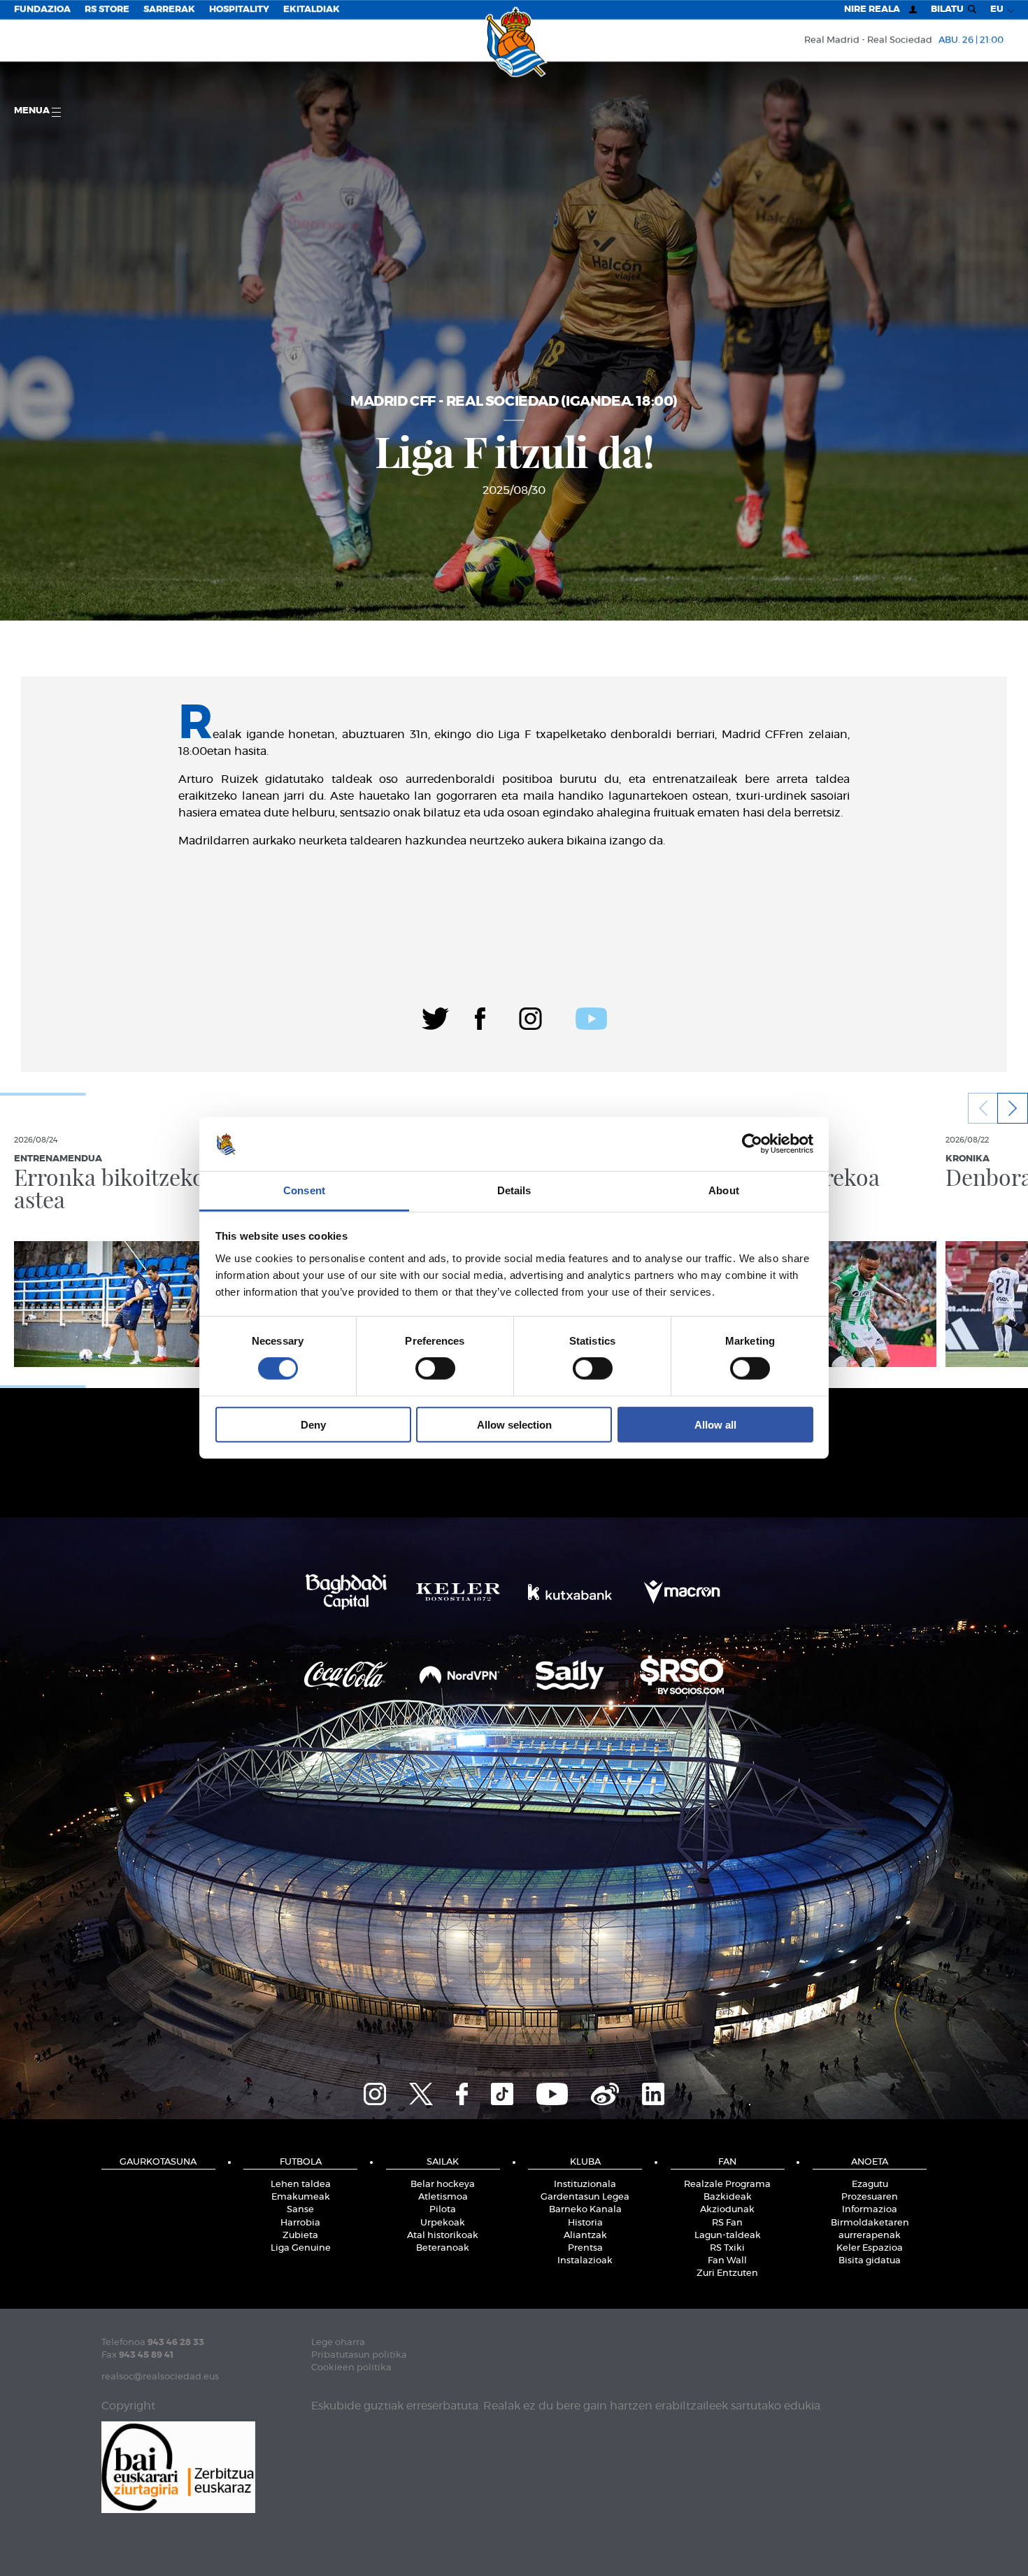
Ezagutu (870, 2185)
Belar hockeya (443, 2185)
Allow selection (514, 1424)
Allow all (715, 1424)
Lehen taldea (301, 2185)
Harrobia (300, 2223)
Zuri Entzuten (727, 2273)
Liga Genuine (301, 2248)
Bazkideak (728, 2197)
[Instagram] (530, 1017)
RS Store (107, 9)
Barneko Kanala (585, 2210)
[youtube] (591, 1017)
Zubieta (300, 2236)
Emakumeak (301, 2197)
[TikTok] (502, 2092)
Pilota (443, 2210)
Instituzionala (585, 2185)
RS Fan (727, 2223)
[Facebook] (480, 1017)
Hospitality (239, 9)
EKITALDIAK (312, 9)
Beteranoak (443, 2248)
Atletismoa (443, 2197)
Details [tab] (514, 1190)
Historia (585, 2223)
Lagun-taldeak (728, 2236)
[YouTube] (552, 2092)
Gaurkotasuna (158, 2162)
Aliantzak (585, 2236)
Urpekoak (443, 2223)
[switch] (435, 1368)
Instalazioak (585, 2261)
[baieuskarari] (178, 2466)
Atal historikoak (443, 2236)
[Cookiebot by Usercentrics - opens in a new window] (752, 1144)
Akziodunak (727, 2210)
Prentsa (585, 2248)
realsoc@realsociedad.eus (160, 2377)
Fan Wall (727, 2261)
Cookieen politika (351, 2368)
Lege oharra (338, 2343)
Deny (313, 1424)
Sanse (300, 2210)
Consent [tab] (304, 1190)
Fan (727, 2162)
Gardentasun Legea (585, 2197)
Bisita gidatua (870, 2261)
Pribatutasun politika (359, 2355)
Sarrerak (169, 9)
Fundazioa (42, 9)
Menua (33, 111)
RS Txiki (727, 2248)
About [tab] (724, 1190)
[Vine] (605, 2092)
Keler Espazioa (870, 2248)
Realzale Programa (727, 2185)
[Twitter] (435, 1017)
